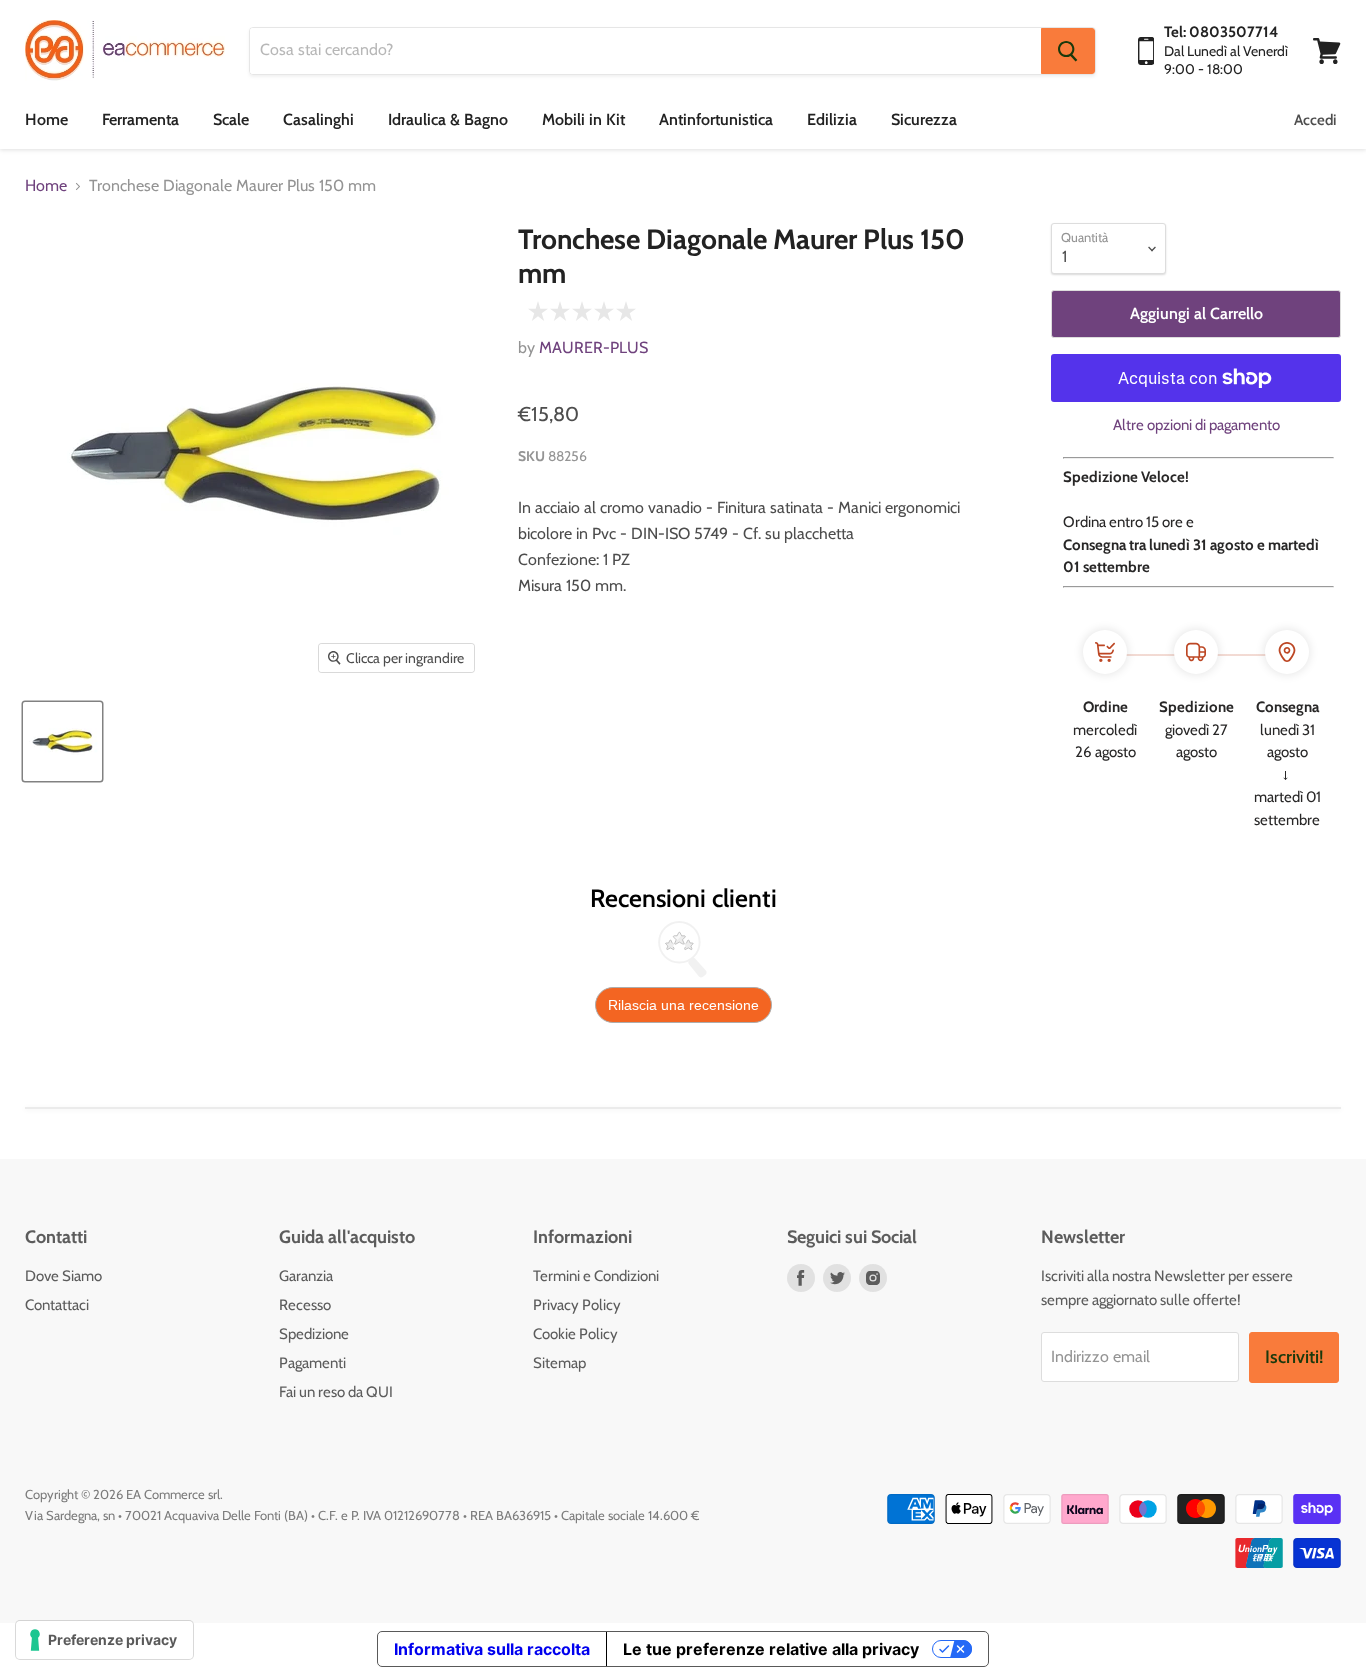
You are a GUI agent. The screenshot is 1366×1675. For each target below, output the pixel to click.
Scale (231, 119)
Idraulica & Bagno (448, 119)
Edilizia (832, 119)
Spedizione (314, 1334)
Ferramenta (140, 119)
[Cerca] (1068, 51)
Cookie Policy (575, 1334)
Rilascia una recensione (683, 1005)
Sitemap (559, 1363)
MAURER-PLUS (593, 347)
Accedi (1315, 120)
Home (46, 119)
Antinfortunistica (716, 119)
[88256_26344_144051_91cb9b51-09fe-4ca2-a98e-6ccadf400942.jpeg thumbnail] (62, 741)
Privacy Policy (577, 1305)
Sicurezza (924, 119)
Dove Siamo (63, 1276)
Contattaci (57, 1305)
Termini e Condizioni (596, 1276)
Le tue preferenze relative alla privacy (771, 1649)
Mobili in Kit (583, 119)
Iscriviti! (1294, 1357)
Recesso (305, 1305)
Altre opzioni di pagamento (1196, 425)
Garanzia (306, 1276)
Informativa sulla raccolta (492, 1649)
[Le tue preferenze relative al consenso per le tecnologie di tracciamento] (104, 1640)
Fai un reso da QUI (336, 1392)
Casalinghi (318, 119)
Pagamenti (312, 1363)
